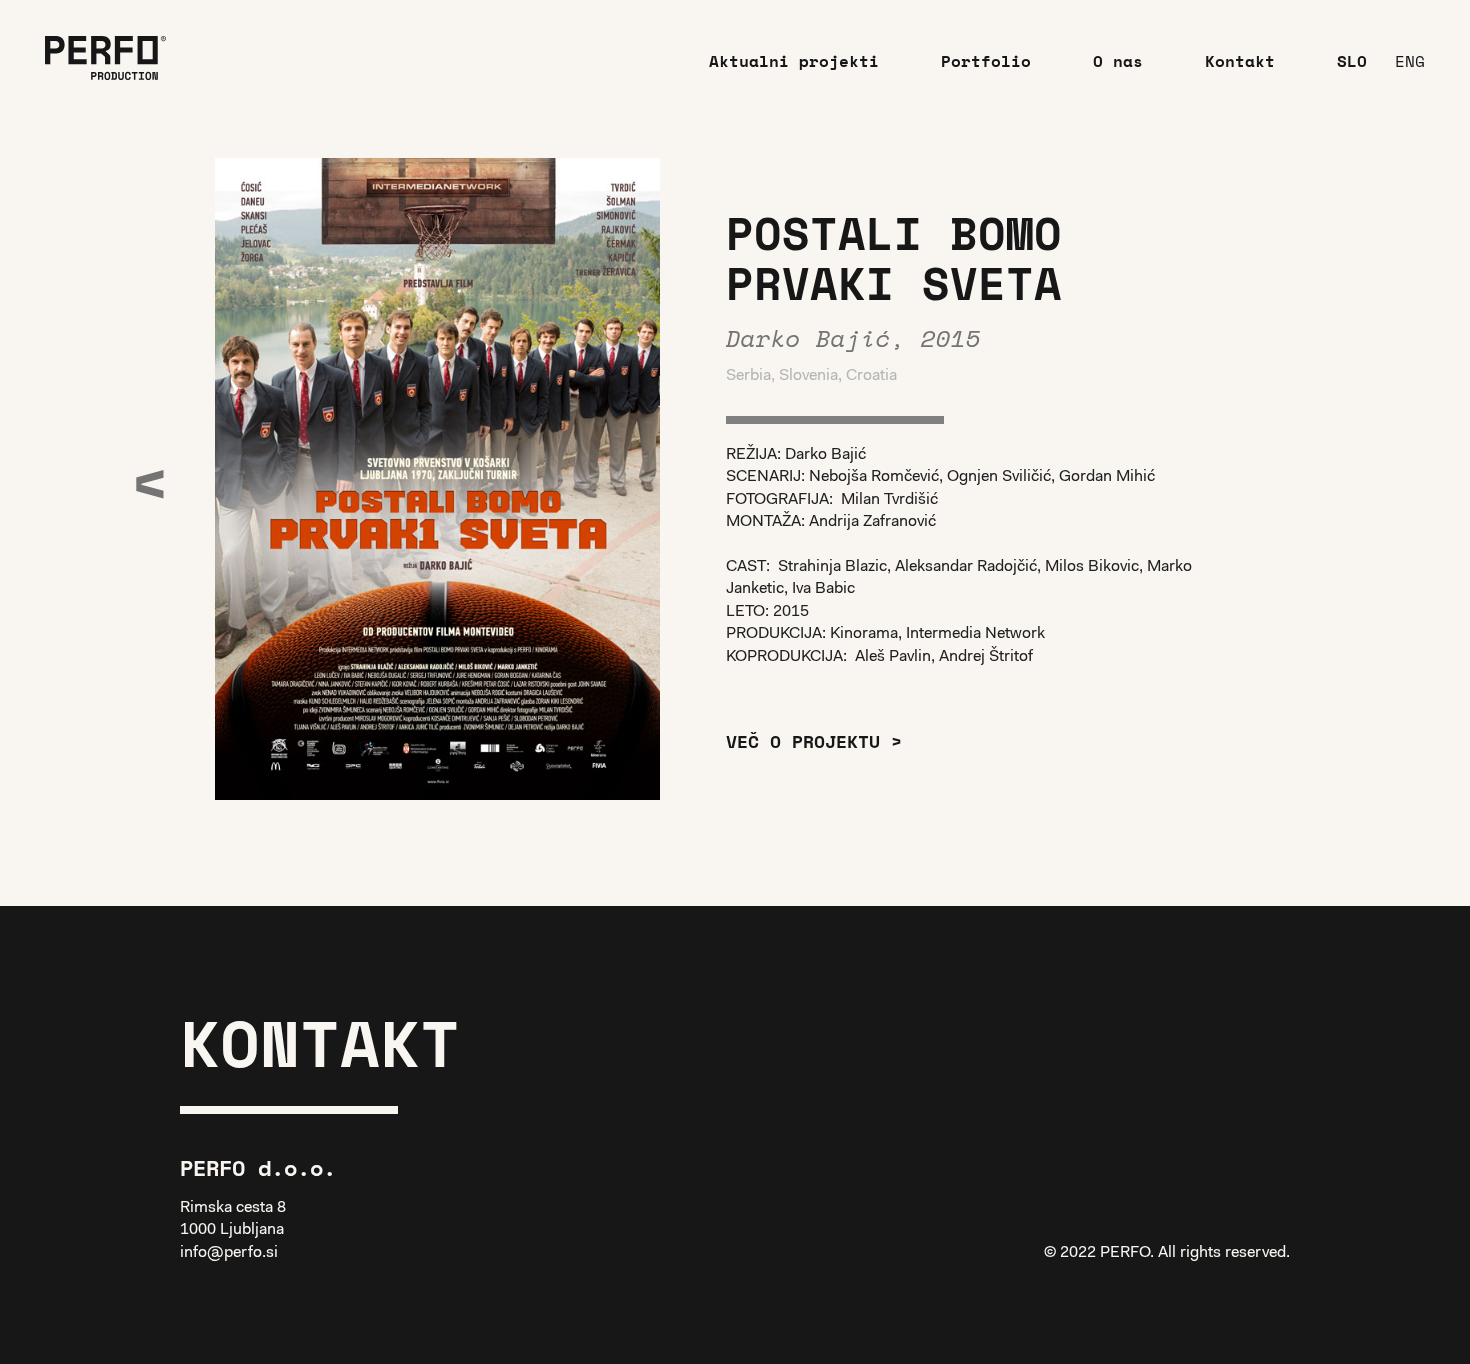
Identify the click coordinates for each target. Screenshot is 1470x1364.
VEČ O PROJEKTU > (814, 741)
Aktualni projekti (794, 61)
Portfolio (986, 61)
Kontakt (1240, 61)
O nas (1118, 61)
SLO (1352, 61)
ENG (1410, 61)
